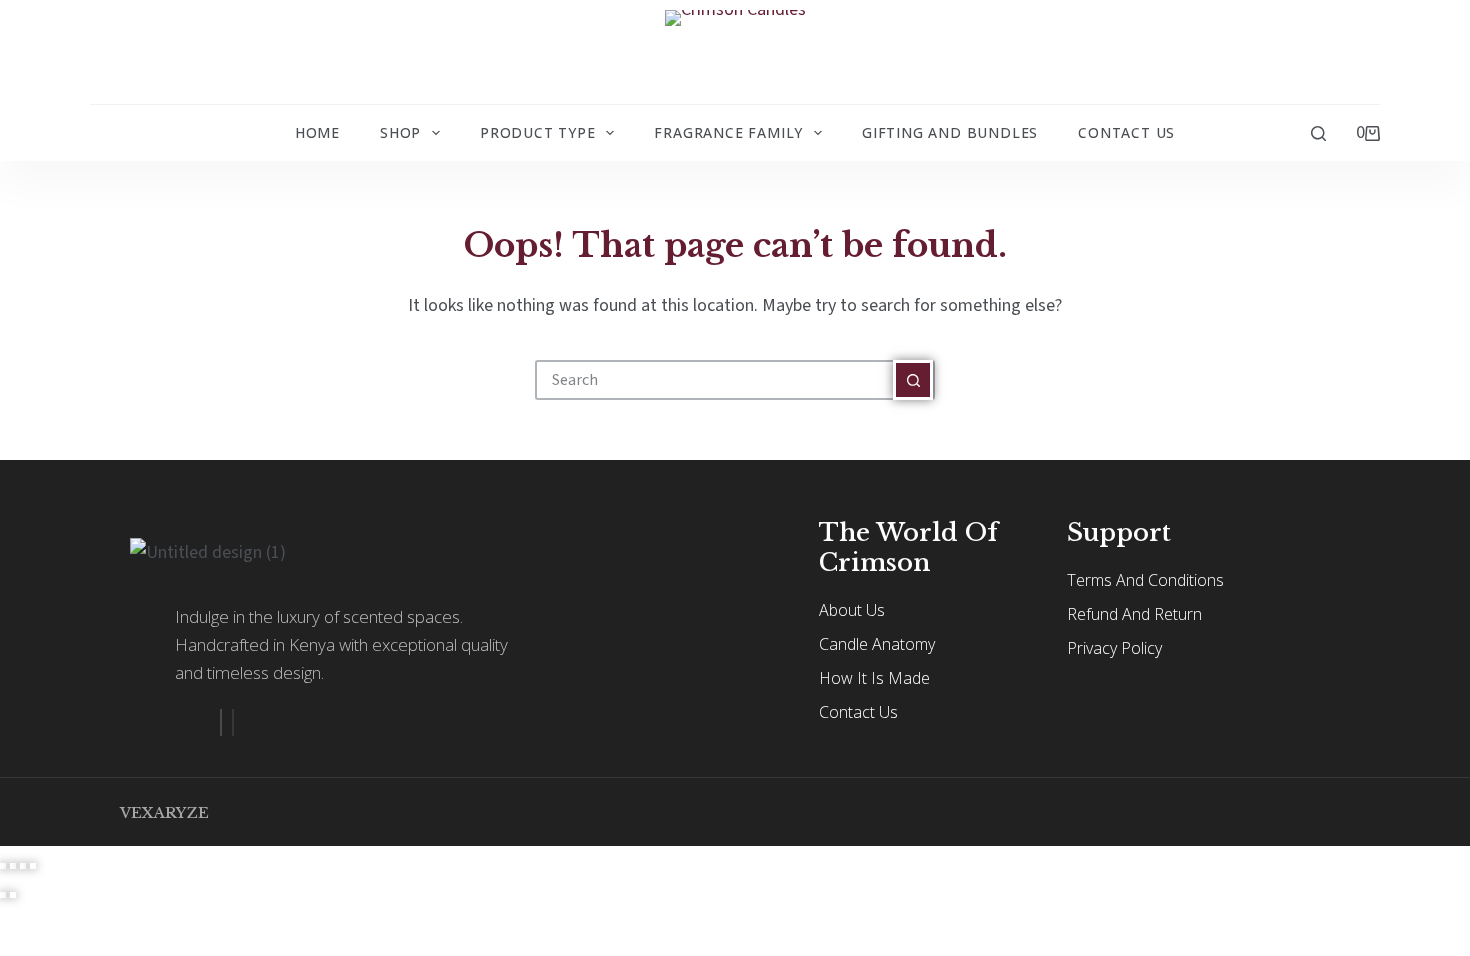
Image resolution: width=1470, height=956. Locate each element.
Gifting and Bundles (950, 132)
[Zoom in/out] (3, 866)
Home (317, 132)
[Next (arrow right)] (13, 895)
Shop (400, 132)
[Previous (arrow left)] (3, 895)
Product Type (538, 132)
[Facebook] (221, 722)
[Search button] (913, 380)
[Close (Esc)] (33, 866)
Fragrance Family (728, 132)
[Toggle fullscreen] (13, 866)
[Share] (23, 866)
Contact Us (1126, 132)
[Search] (1318, 133)
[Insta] (233, 722)
